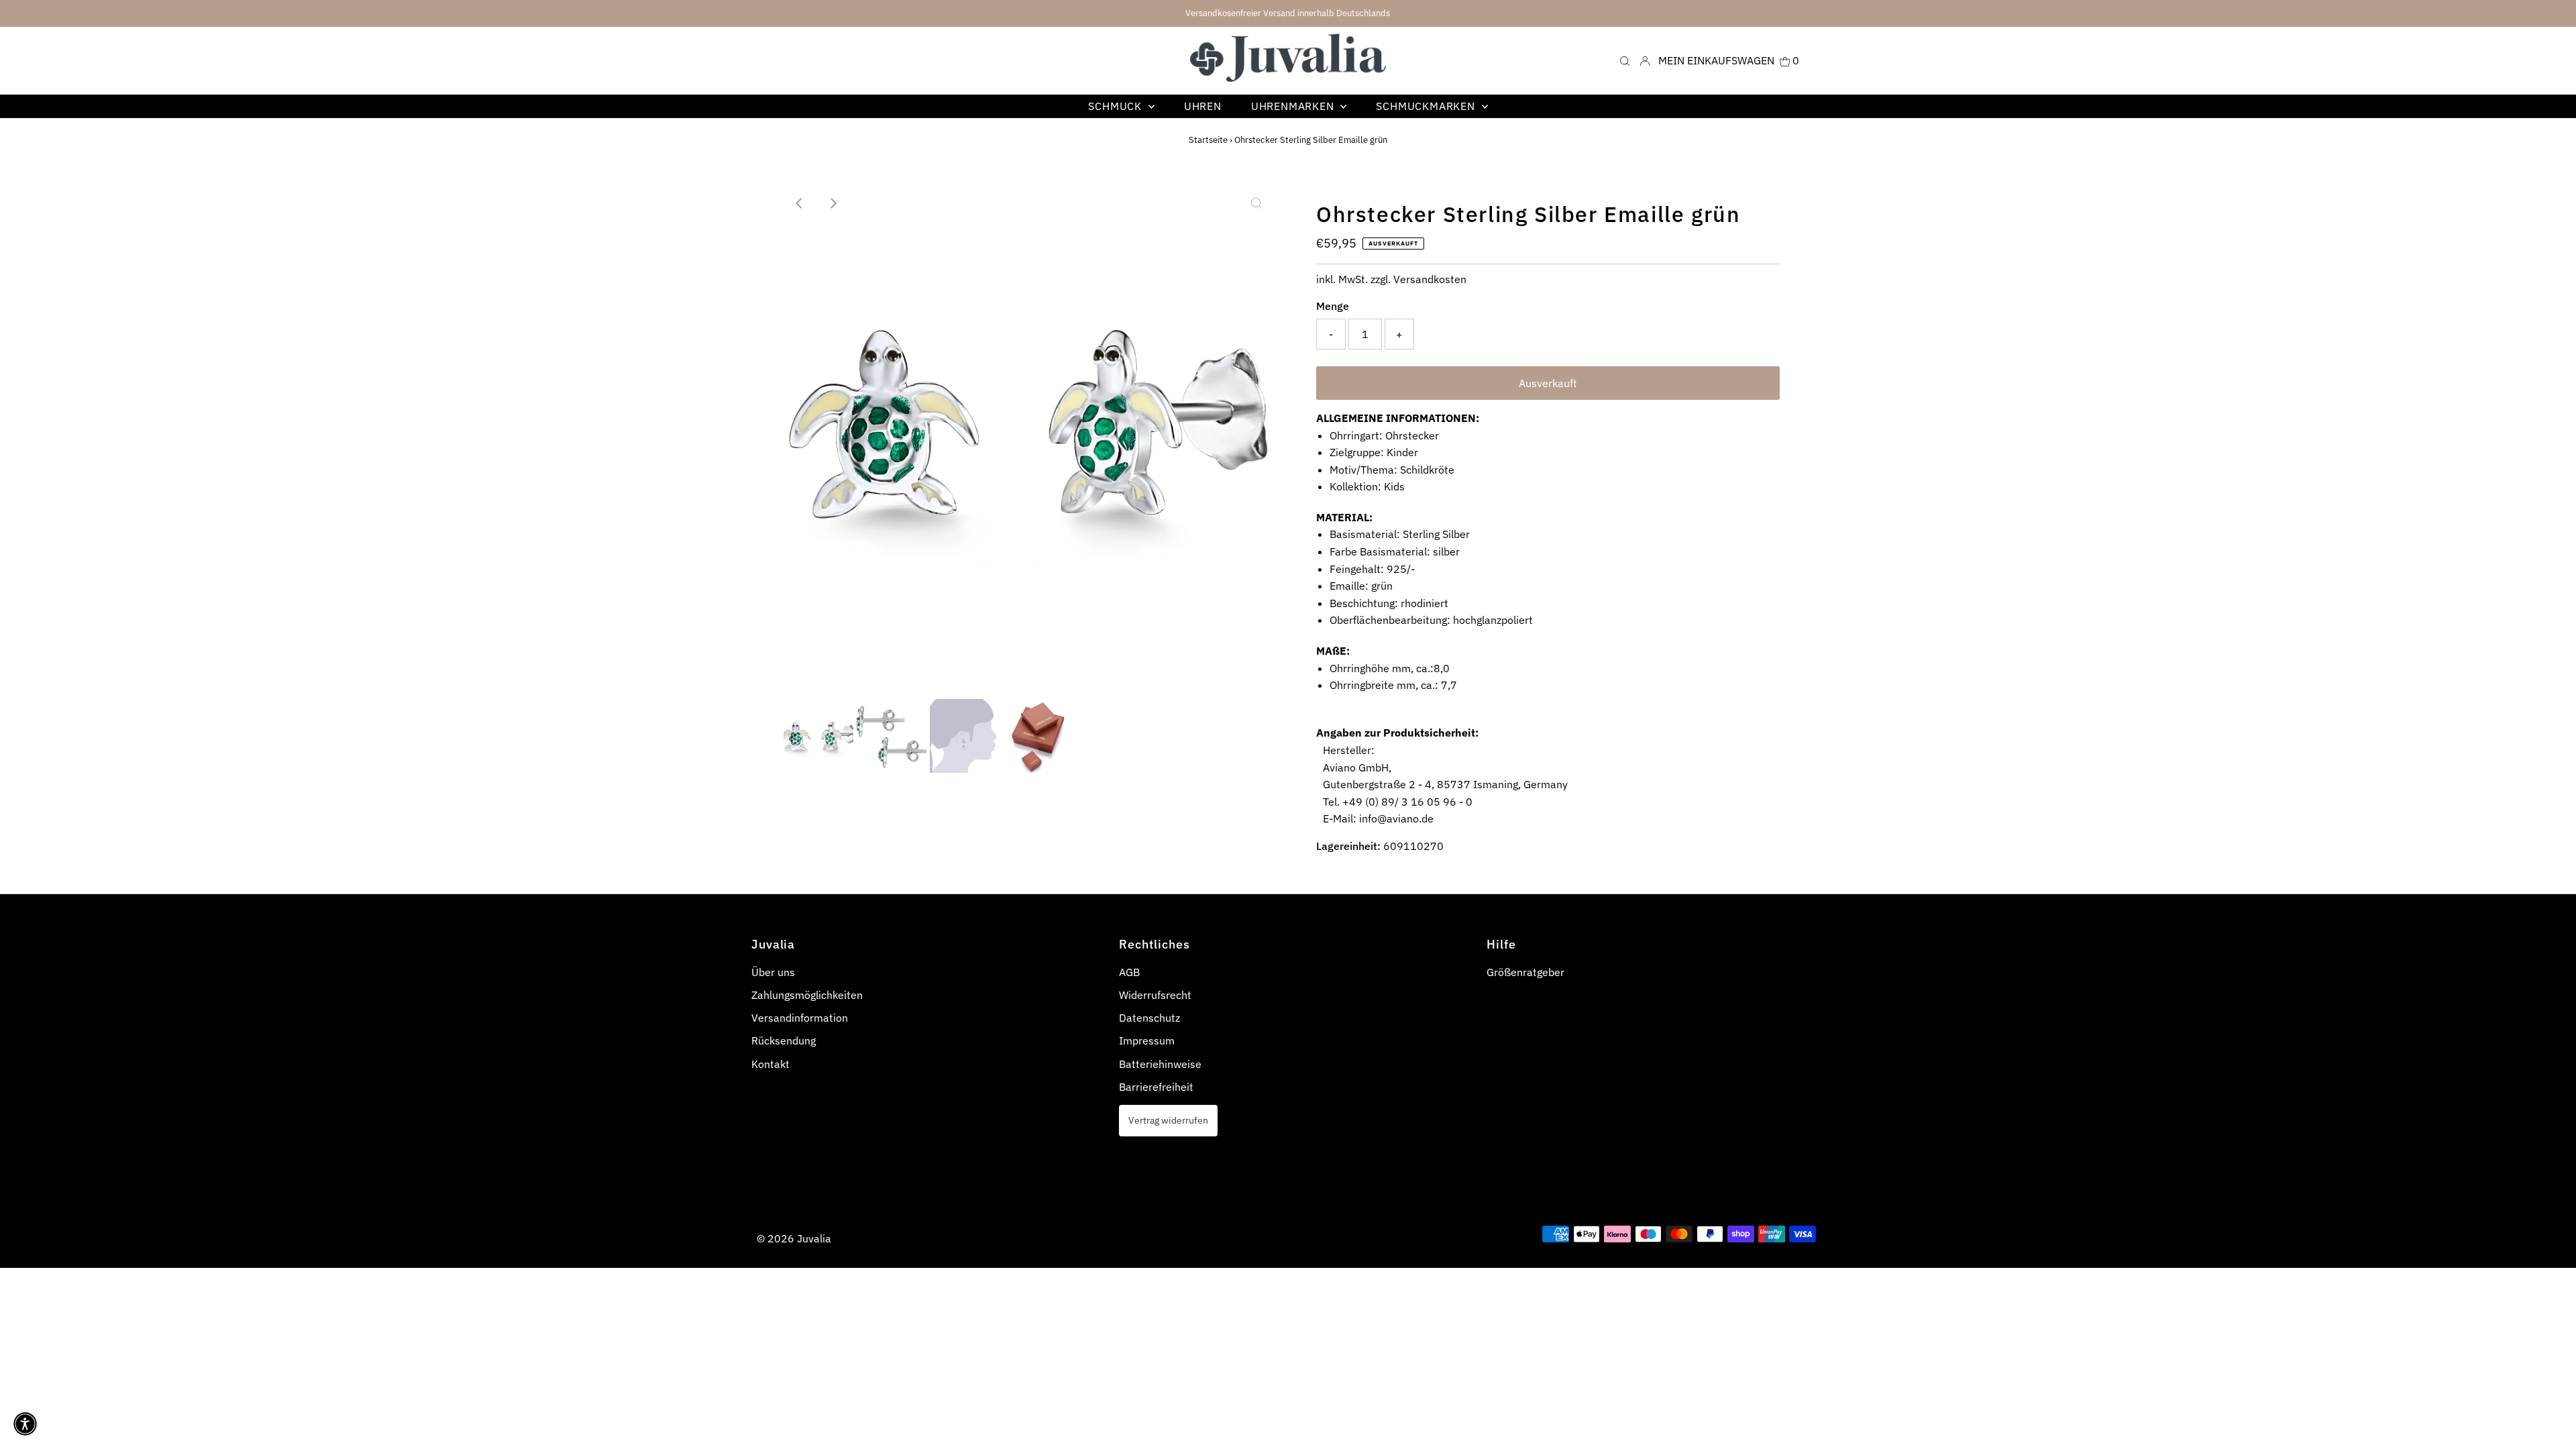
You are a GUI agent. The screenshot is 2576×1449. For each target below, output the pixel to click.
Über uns (773, 972)
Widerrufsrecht (1155, 995)
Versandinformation (800, 1018)
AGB (1129, 972)
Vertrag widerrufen (1168, 1120)
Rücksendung (784, 1040)
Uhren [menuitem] (1203, 106)
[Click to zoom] (1256, 203)
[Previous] (800, 203)
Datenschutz (1149, 1018)
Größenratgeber (1525, 972)
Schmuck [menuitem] (1116, 106)
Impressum (1147, 1040)
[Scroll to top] (2549, 1422)
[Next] (833, 203)
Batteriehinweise (1160, 1064)
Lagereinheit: (1348, 846)
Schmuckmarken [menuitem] (1427, 106)
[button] (25, 1424)
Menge (1333, 306)
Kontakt (770, 1064)
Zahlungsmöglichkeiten (807, 995)
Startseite (1208, 140)
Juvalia (814, 1238)
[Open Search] (1625, 60)
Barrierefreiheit (1156, 1087)
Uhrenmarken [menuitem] (1294, 106)
